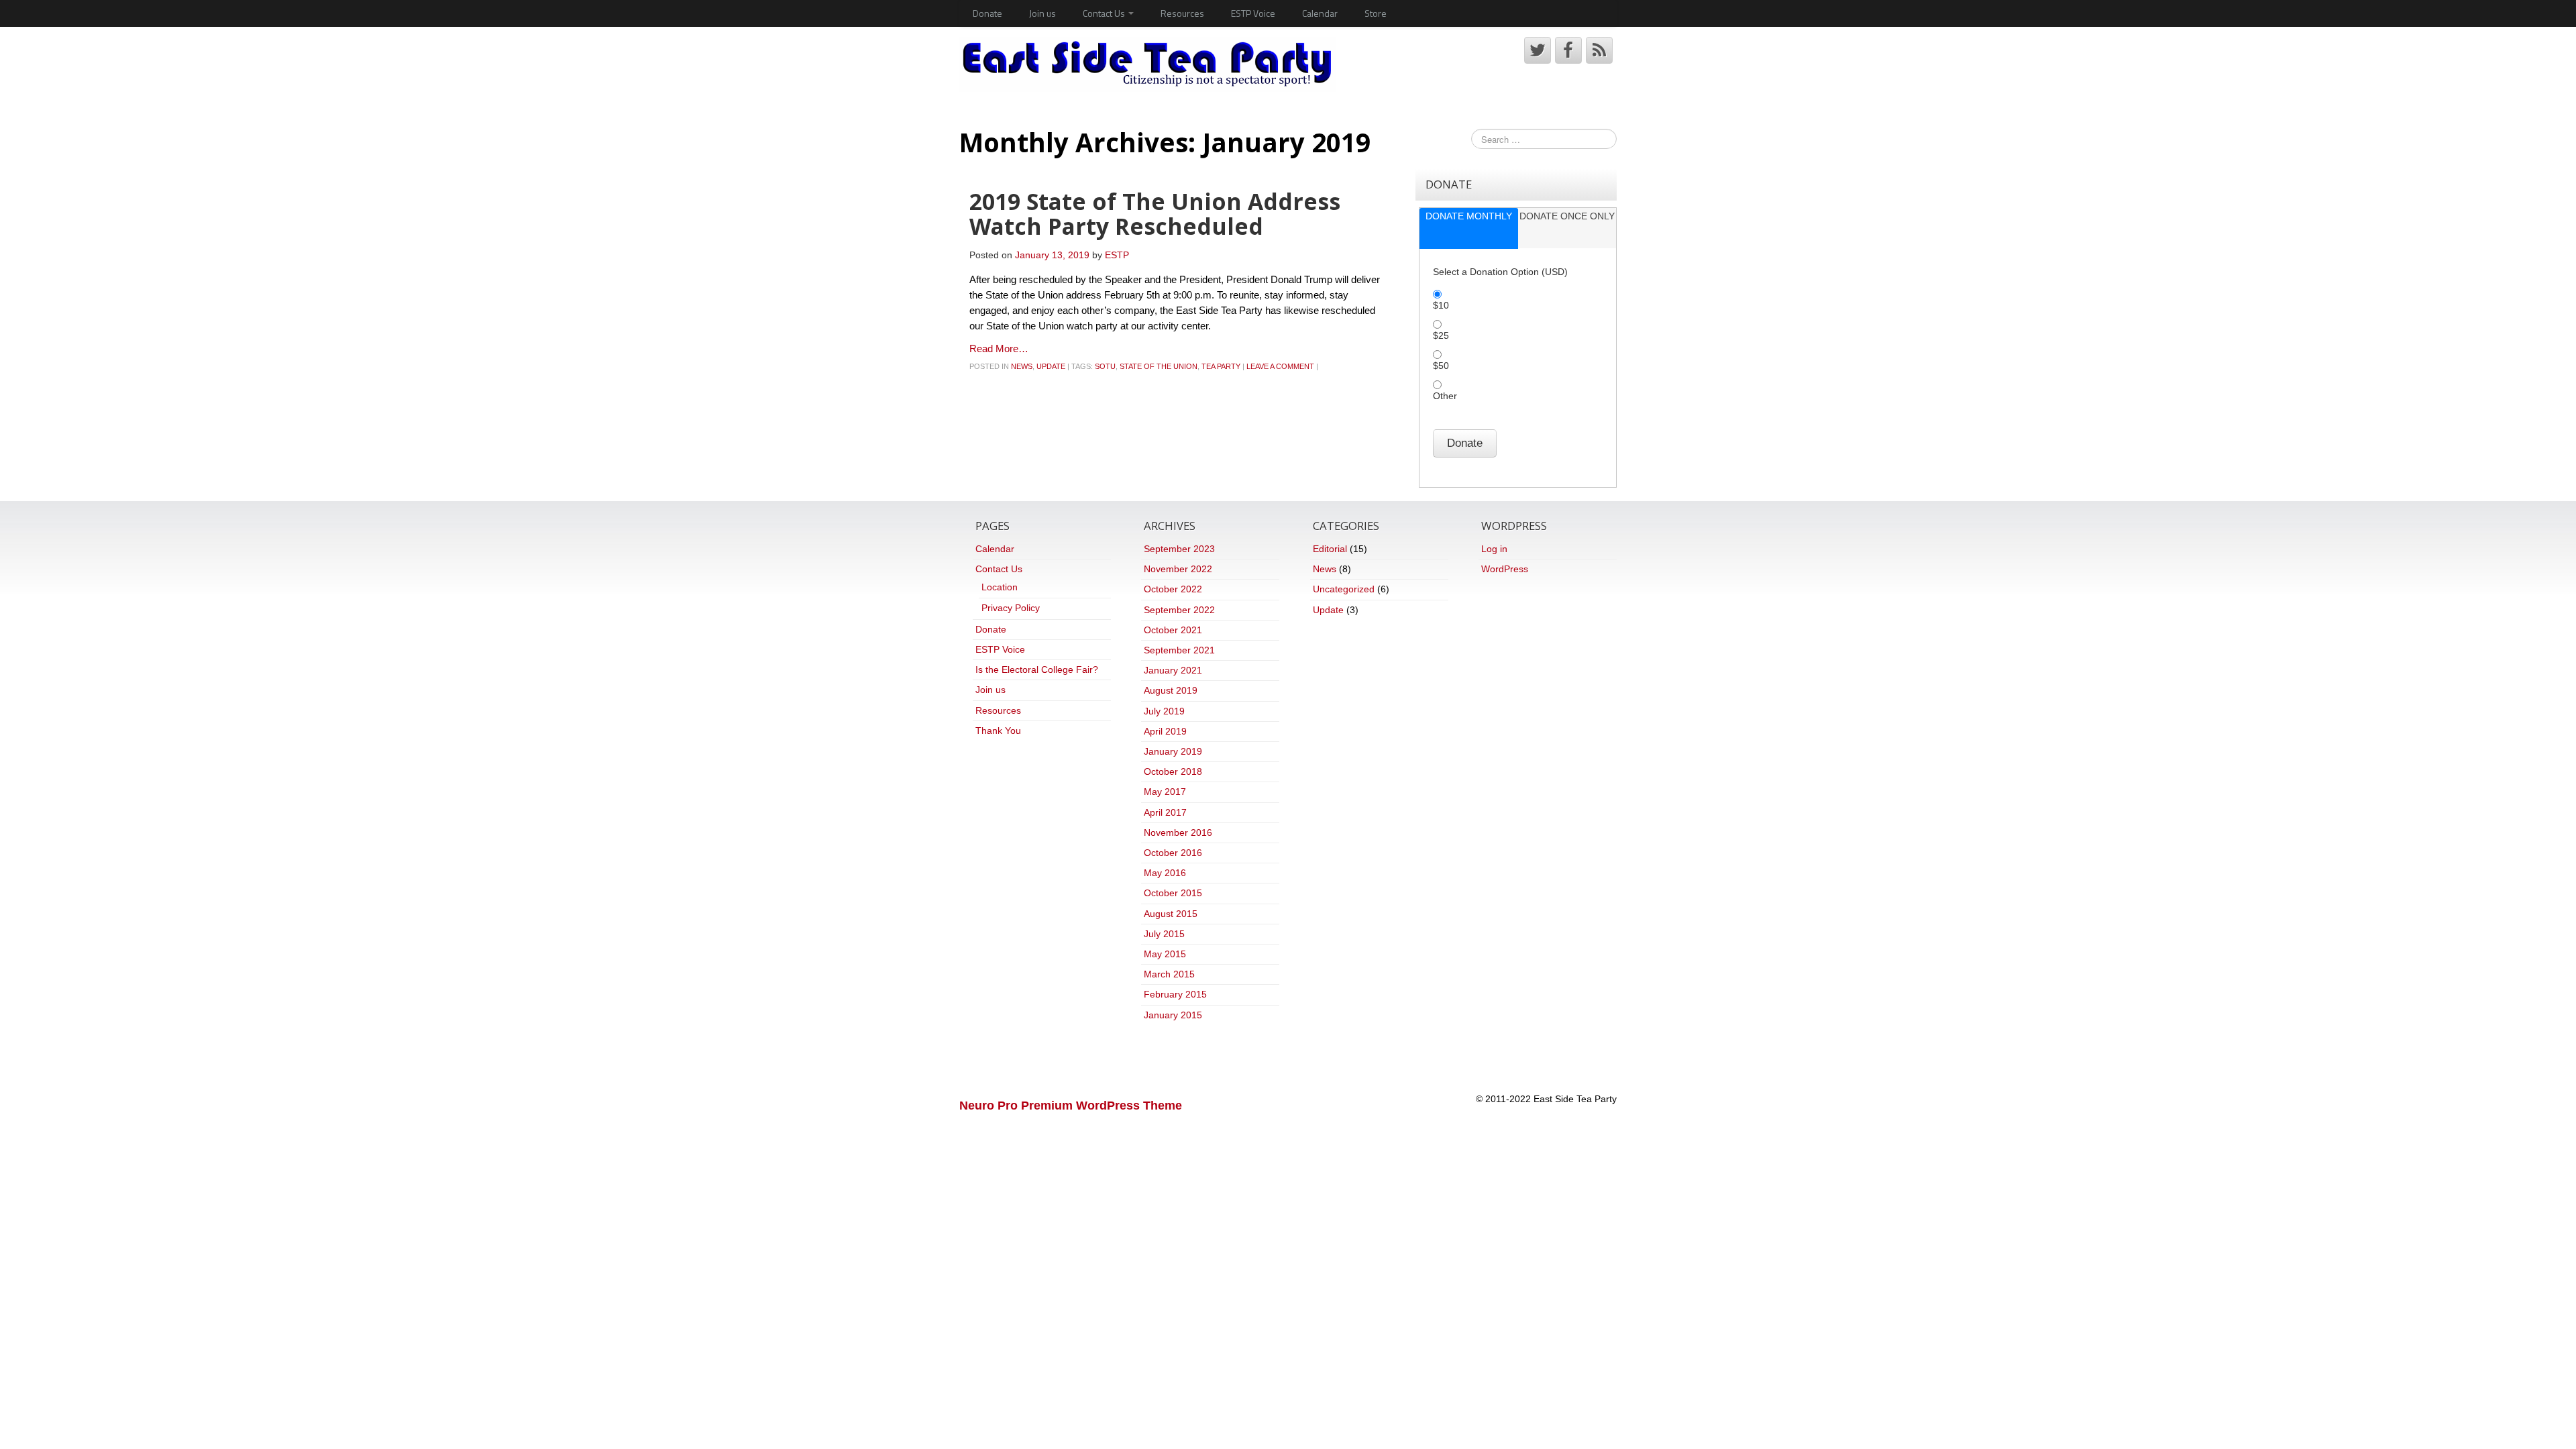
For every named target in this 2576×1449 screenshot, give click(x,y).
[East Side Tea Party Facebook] (1568, 50)
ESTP (1117, 255)
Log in (1494, 549)
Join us (1042, 13)
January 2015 (1173, 1015)
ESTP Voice (1253, 13)
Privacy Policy (1011, 608)
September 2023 (1179, 549)
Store (1376, 13)
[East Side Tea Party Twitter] (1538, 50)
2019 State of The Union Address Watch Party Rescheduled (1155, 214)
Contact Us (1105, 13)
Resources (1182, 13)
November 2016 (1178, 833)
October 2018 (1173, 771)
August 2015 (1171, 914)
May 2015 (1165, 954)
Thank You (998, 731)
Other (1445, 396)
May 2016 (1165, 873)
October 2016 (1173, 853)
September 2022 (1179, 610)
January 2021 (1173, 670)
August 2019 (1171, 690)
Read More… (999, 348)
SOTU (1105, 366)
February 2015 (1175, 994)
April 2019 (1165, 731)
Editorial (1330, 549)
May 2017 (1165, 792)
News (1022, 366)
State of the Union (1159, 366)
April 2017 (1165, 812)
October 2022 (1173, 589)
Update (1051, 366)
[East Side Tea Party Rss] (1599, 50)
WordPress (1505, 569)
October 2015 (1173, 893)
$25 (1441, 335)
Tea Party (1221, 366)
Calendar (1320, 13)
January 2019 (1173, 751)
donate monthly (1469, 216)
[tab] (1468, 228)
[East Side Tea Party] (1147, 64)
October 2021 (1173, 630)
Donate (987, 13)
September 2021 (1179, 650)
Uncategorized (1344, 589)
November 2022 (1178, 569)
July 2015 (1164, 934)
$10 (1441, 305)
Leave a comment (1280, 366)
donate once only (1567, 216)
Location (1000, 587)
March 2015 (1169, 974)
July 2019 (1164, 711)
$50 (1441, 366)
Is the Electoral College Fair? (1037, 669)
